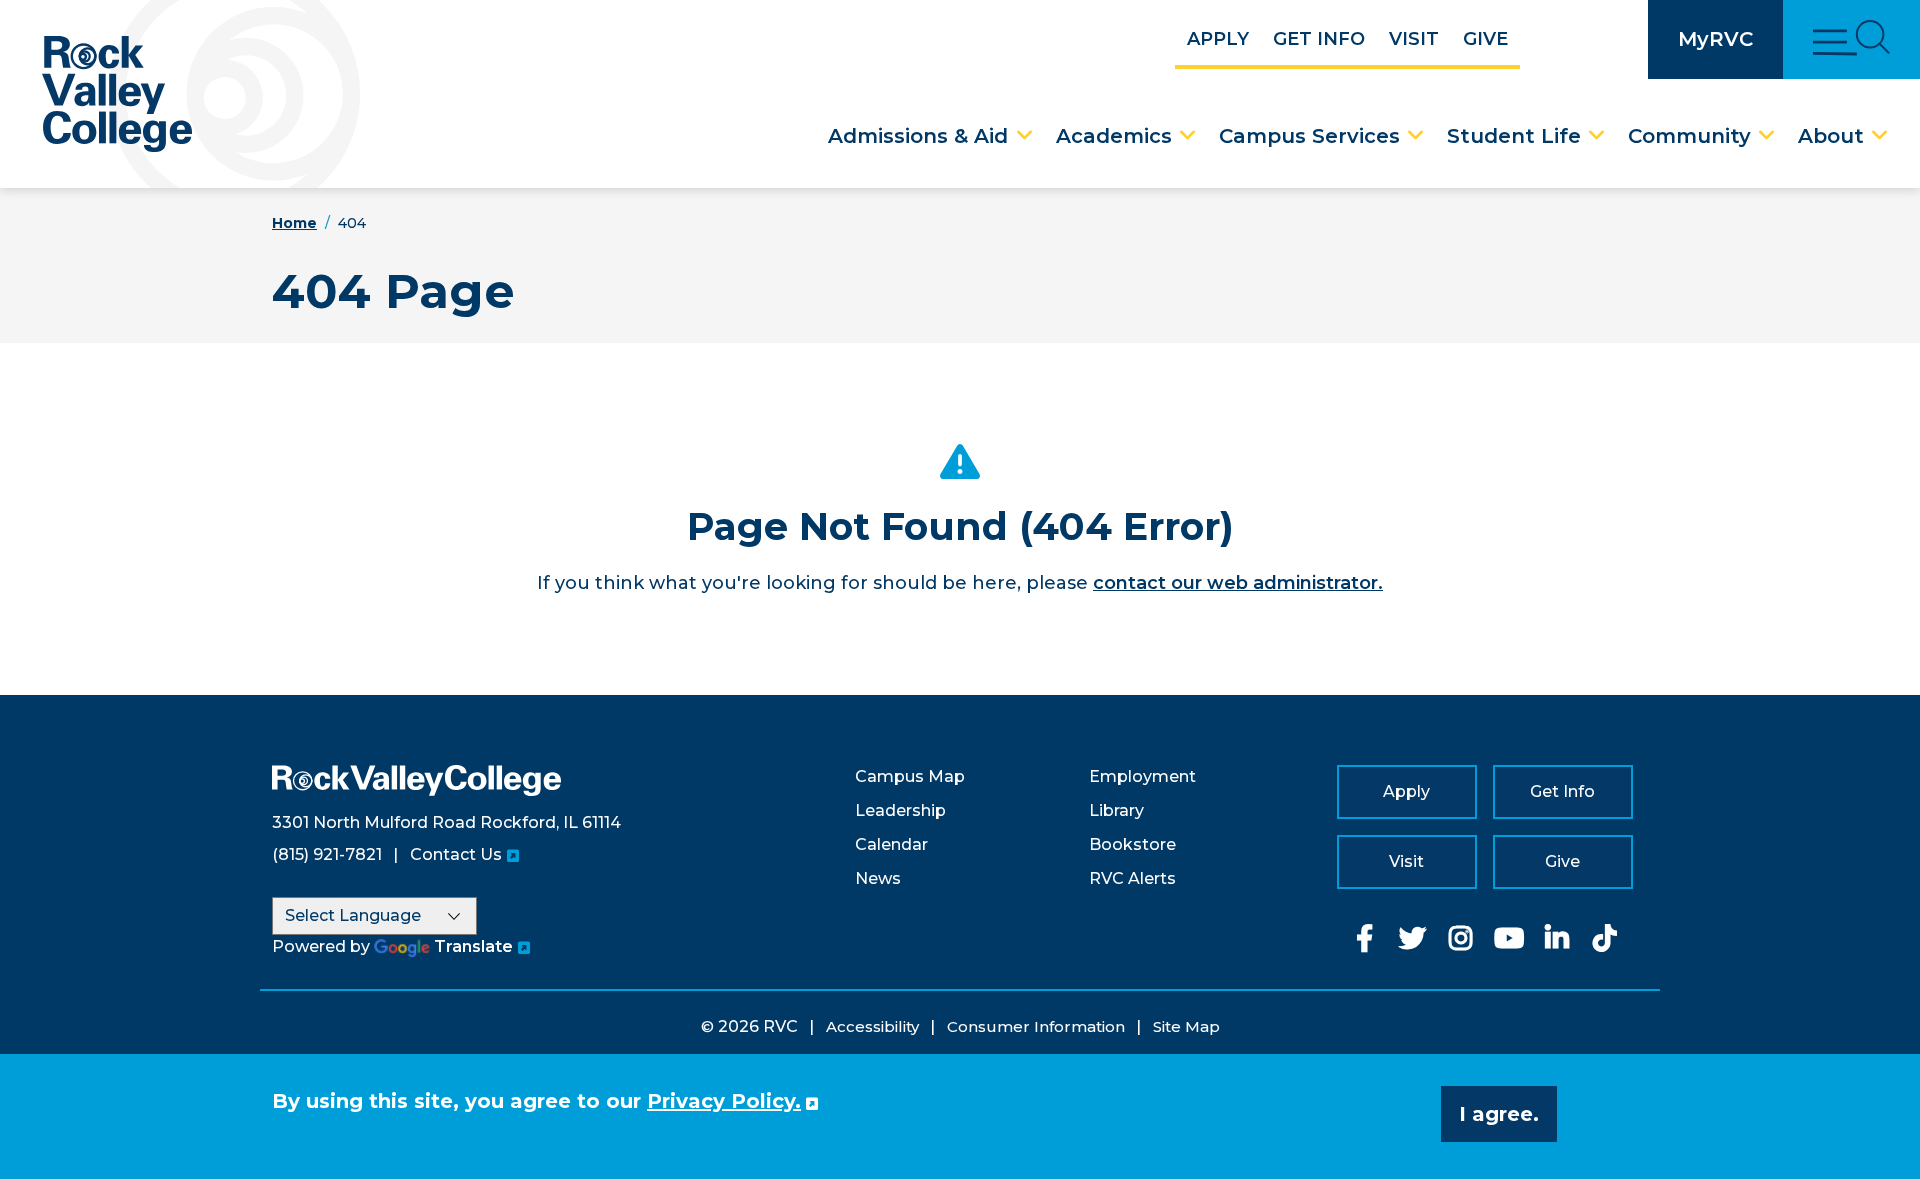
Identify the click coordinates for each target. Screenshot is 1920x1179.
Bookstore (1132, 844)
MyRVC (1715, 39)
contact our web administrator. (1238, 583)
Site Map (1186, 1026)
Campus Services (1309, 136)
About (1831, 136)
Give (1485, 39)
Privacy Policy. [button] (724, 1101)
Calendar (891, 844)
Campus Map (910, 776)
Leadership (900, 810)
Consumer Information (1036, 1026)
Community (1689, 136)
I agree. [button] (1499, 1114)
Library (1116, 810)
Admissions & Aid (918, 136)
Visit (1414, 39)
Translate (473, 946)
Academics (1114, 136)
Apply (1218, 39)
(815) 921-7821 (327, 854)
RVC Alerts (1132, 878)
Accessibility (872, 1026)
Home (294, 223)
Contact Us (456, 854)
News (878, 878)
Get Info (1319, 39)
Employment (1142, 776)
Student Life (1514, 136)
